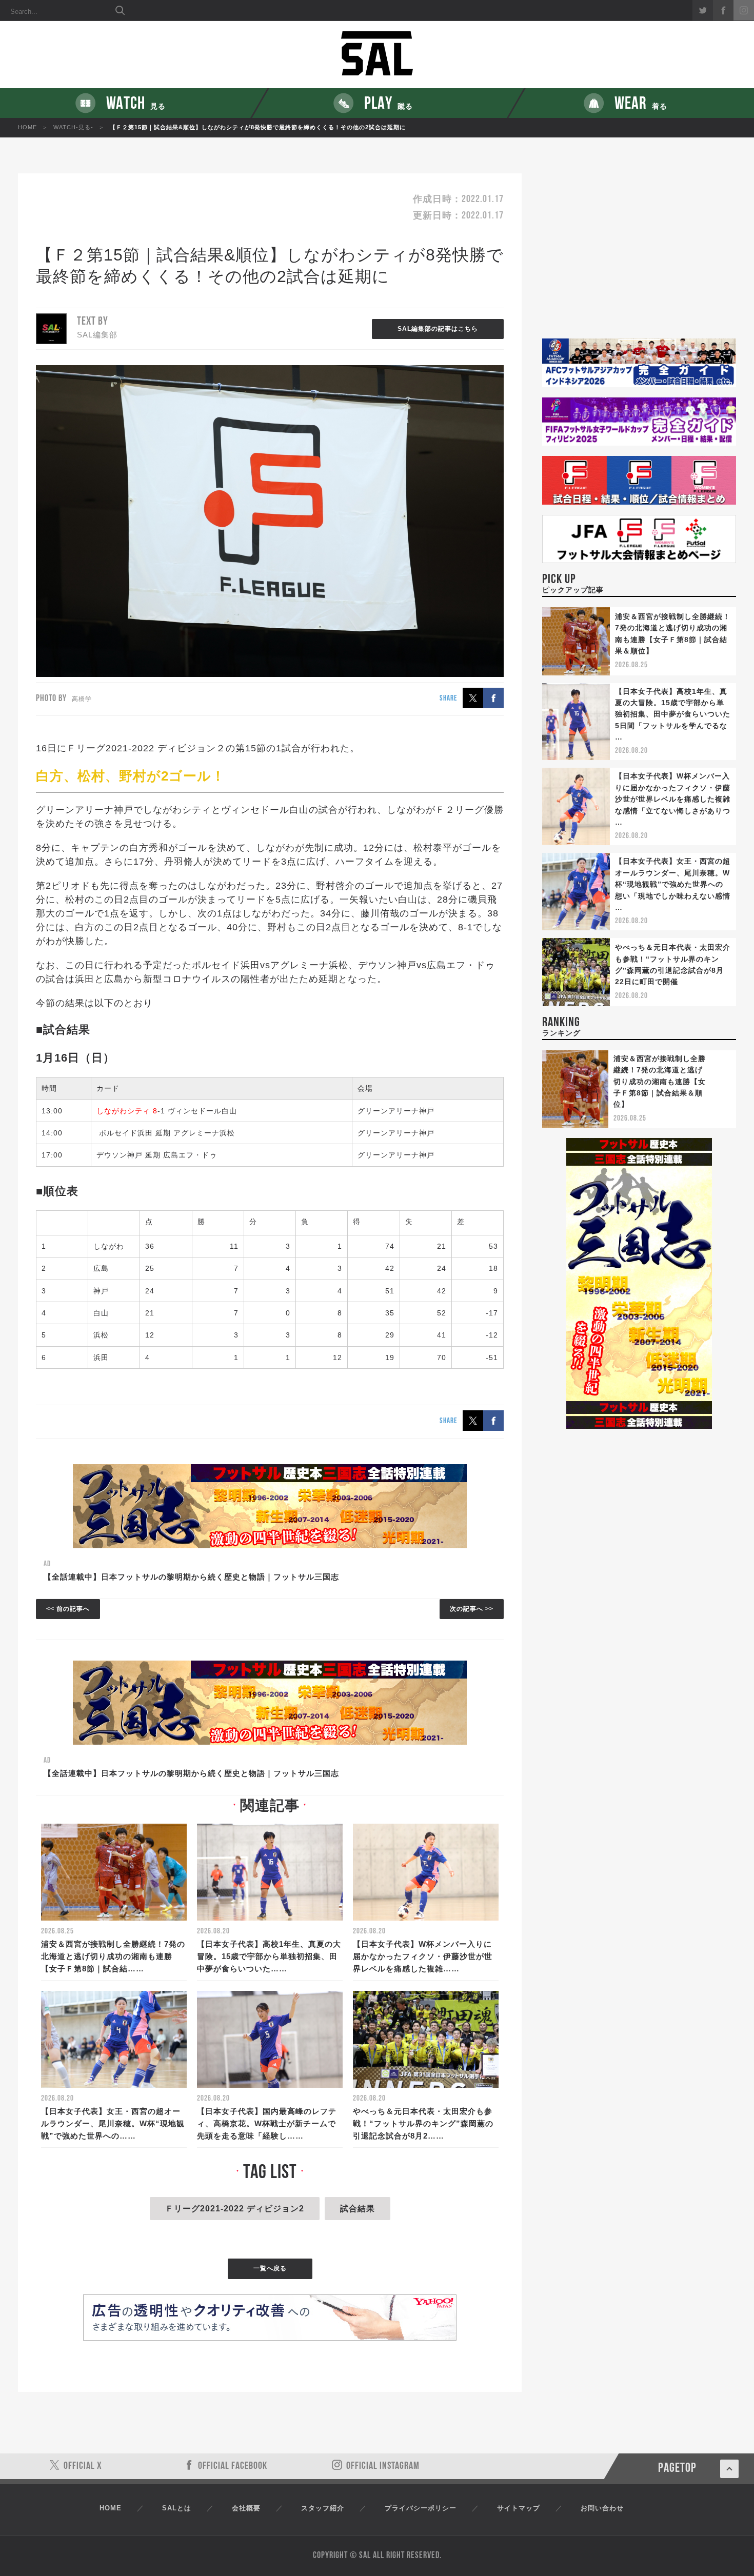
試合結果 (358, 2209)
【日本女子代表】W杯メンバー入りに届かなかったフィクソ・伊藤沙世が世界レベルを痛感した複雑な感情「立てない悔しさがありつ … (673, 799)
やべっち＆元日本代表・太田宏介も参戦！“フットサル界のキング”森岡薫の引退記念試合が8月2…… (423, 2123)
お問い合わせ (602, 2508)
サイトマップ (519, 2508)
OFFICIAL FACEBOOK (233, 2466)
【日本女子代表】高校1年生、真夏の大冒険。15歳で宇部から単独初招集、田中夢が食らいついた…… (269, 1956)
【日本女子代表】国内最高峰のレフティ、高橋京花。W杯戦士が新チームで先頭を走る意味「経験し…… (267, 2123)
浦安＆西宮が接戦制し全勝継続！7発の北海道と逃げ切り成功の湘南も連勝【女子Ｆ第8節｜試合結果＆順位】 (660, 1082)
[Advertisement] (639, 256)
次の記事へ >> (472, 1609)
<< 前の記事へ (68, 1609)
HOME (27, 127)
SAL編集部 (97, 335)
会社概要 (246, 2508)
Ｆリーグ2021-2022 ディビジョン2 (235, 2209)
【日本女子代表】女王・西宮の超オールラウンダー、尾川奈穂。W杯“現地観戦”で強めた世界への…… (113, 2123)
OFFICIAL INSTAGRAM (383, 2466)
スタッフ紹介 (323, 2508)
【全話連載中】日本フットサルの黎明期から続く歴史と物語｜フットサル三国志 (191, 1577)
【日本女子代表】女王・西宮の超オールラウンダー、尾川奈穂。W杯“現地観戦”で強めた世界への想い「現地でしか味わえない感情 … (673, 884)
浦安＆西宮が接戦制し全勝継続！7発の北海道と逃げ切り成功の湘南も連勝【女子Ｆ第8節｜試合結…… (113, 1956)
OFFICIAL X (83, 2466)
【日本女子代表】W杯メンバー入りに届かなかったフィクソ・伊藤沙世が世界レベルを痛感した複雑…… (423, 1956)
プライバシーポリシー (421, 2508)
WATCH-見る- (73, 127)
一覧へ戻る (270, 2268)
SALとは (177, 2508)
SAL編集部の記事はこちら (438, 329)
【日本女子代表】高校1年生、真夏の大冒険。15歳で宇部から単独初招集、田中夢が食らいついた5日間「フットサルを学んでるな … (673, 714)
